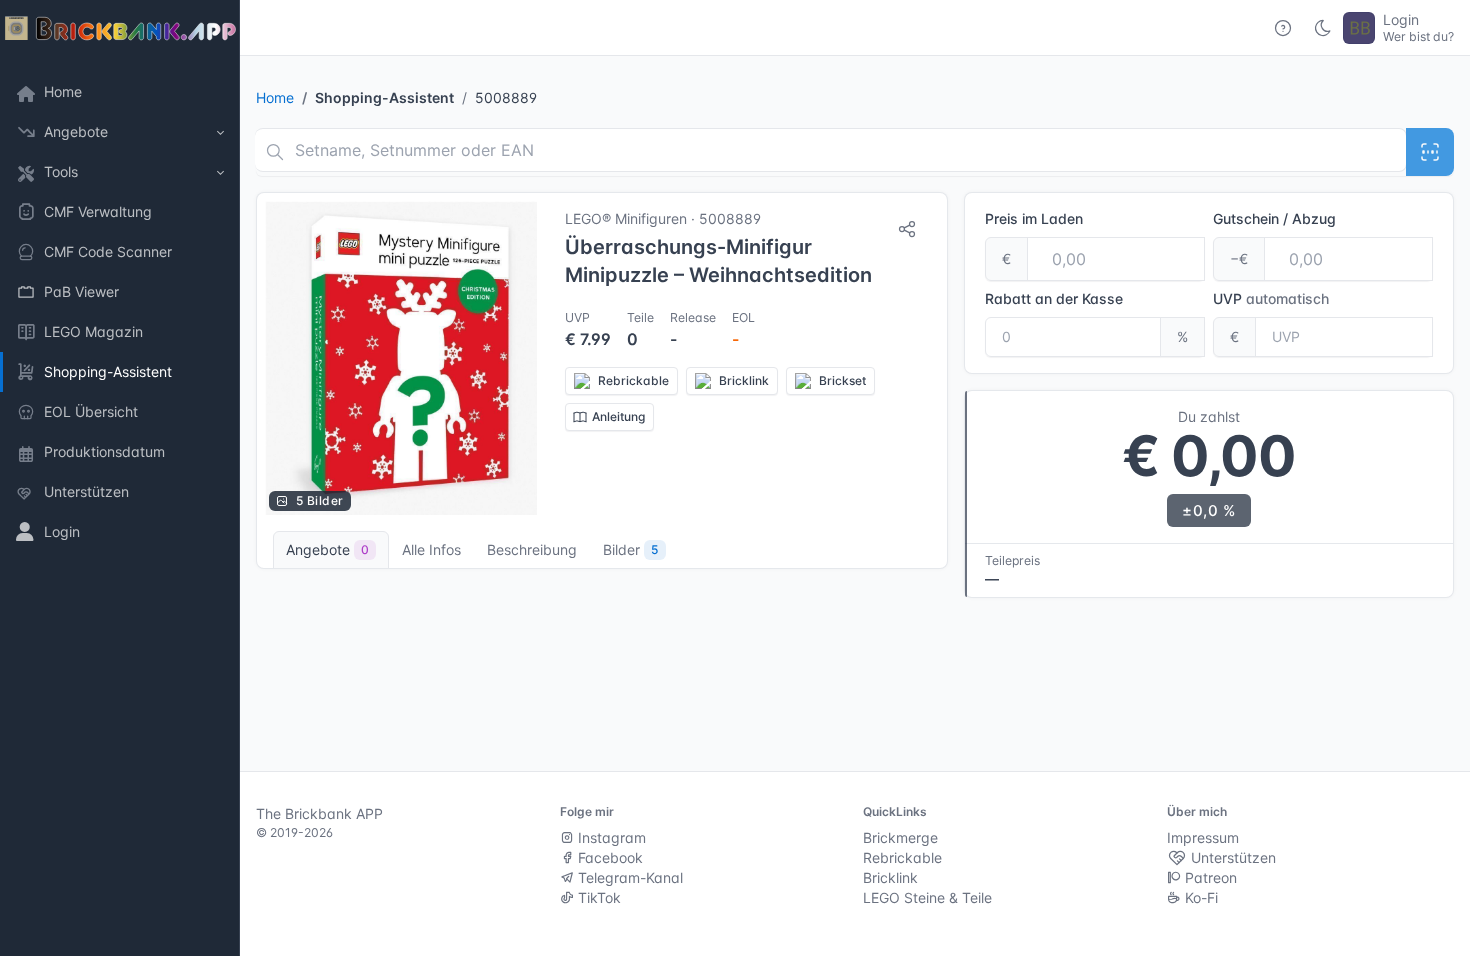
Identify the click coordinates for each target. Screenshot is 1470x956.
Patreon (1209, 877)
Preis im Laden (1034, 218)
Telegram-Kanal (628, 877)
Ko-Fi (1199, 897)
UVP (1271, 298)
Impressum (1203, 837)
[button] (120, 132)
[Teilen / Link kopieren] (907, 229)
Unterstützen (1231, 857)
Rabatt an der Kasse (1054, 298)
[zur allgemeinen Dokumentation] (1283, 28)
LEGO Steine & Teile (927, 897)
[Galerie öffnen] (401, 358)
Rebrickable (902, 857)
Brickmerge (900, 837)
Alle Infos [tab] (431, 549)
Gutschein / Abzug (1274, 218)
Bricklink (890, 877)
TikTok (597, 897)
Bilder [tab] (630, 549)
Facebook (608, 857)
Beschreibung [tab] (532, 549)
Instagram (610, 837)
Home (275, 97)
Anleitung (618, 416)
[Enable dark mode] (1323, 28)
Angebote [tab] (327, 549)
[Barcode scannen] (1430, 152)
